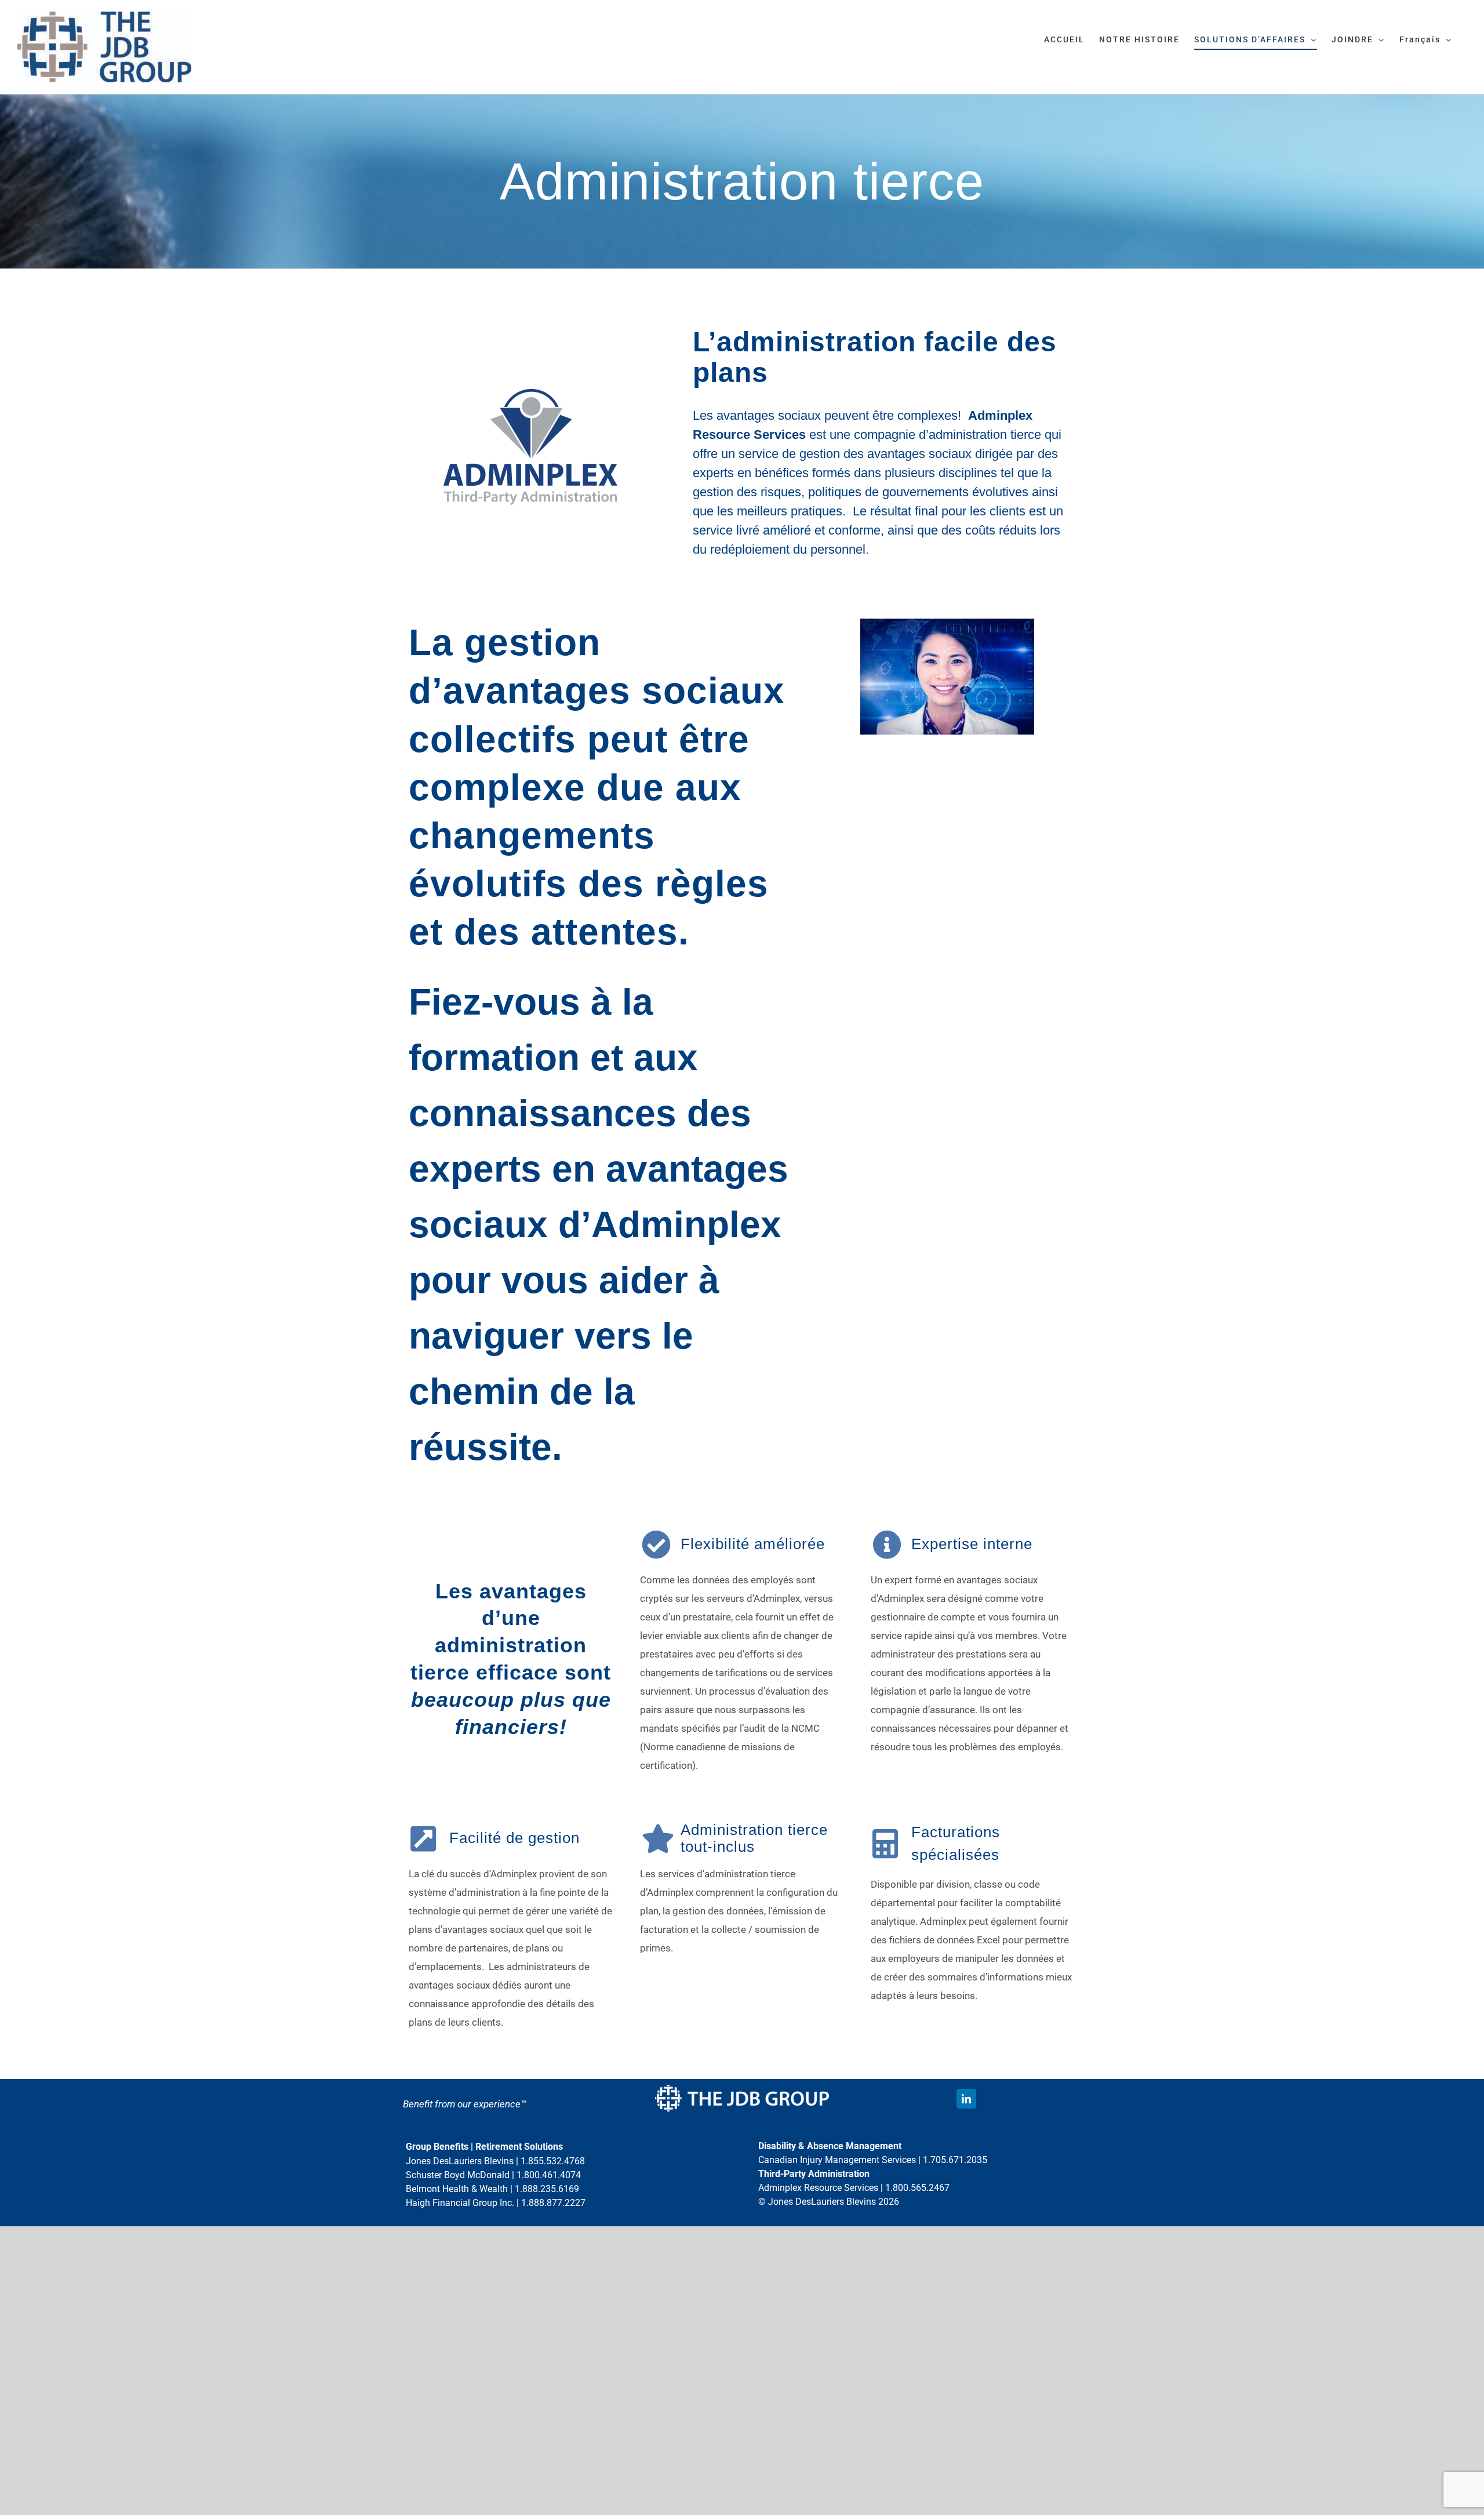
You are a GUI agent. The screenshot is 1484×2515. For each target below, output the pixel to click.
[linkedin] (966, 2099)
